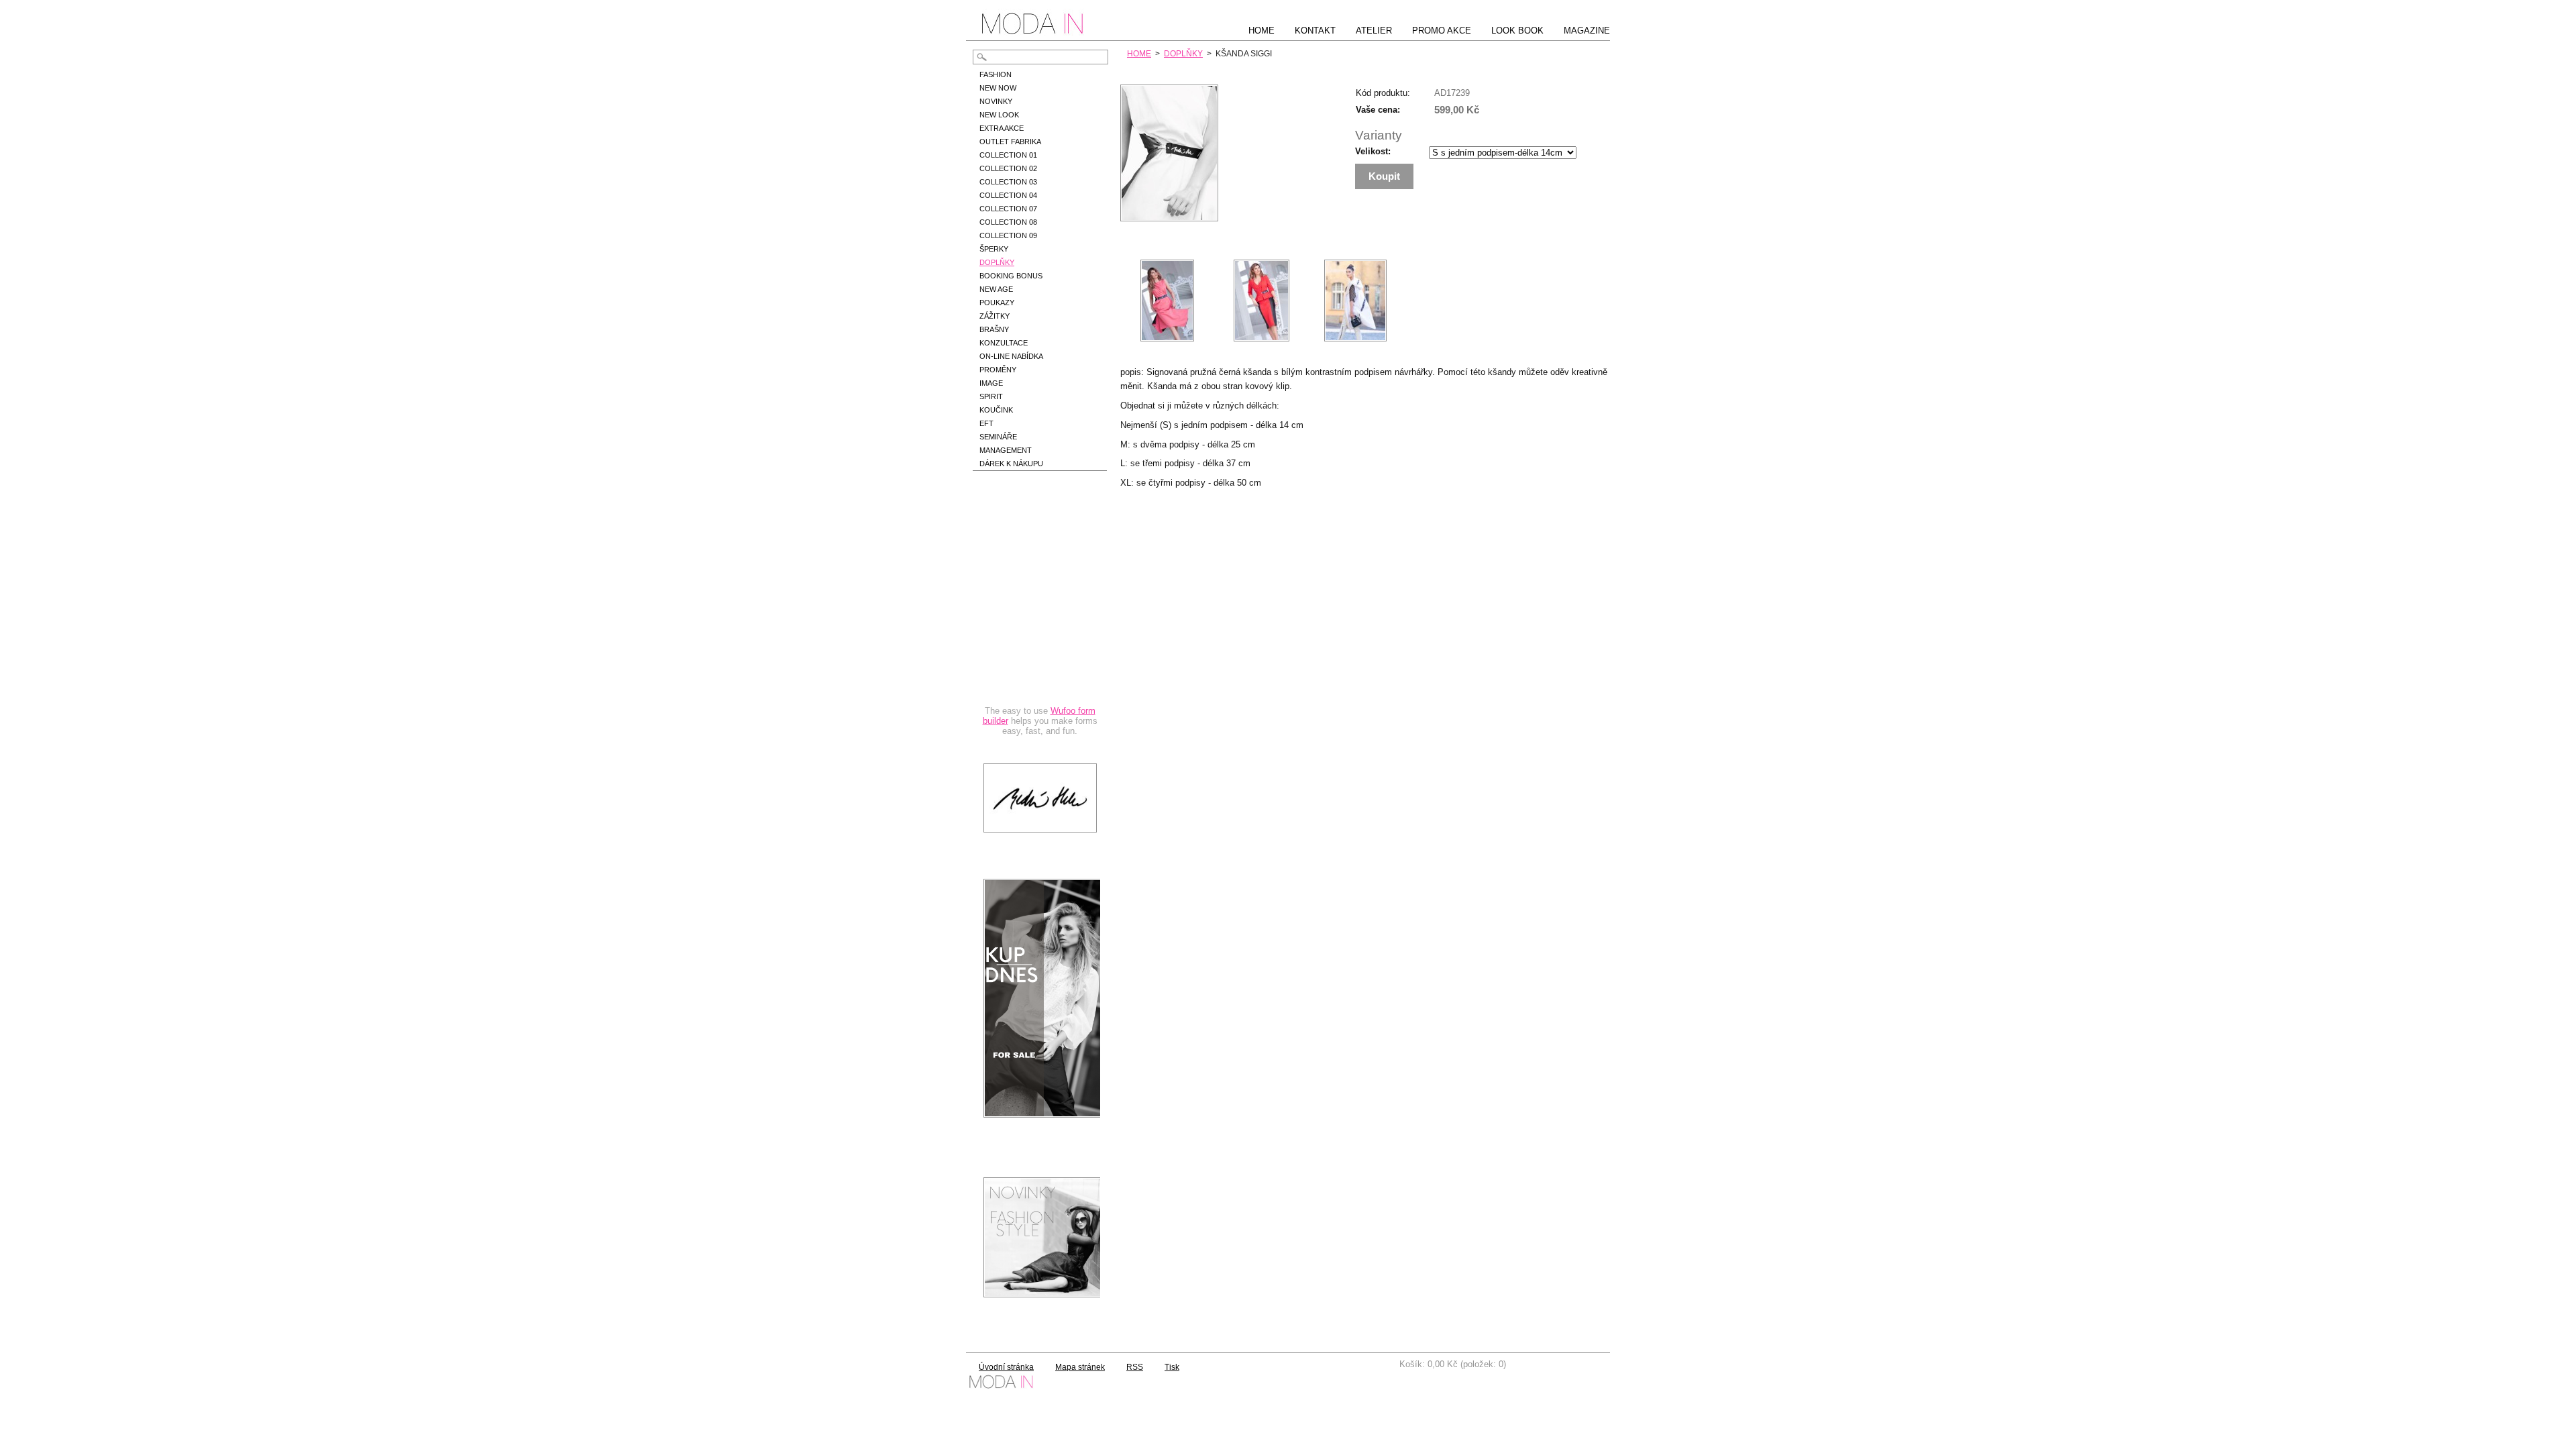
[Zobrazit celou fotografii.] (1167, 301)
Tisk (1172, 1367)
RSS (1135, 1367)
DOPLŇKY (1183, 54)
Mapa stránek (1080, 1367)
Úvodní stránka (1006, 1367)
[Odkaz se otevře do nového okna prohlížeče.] (1169, 218)
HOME (1139, 54)
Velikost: (1373, 151)
